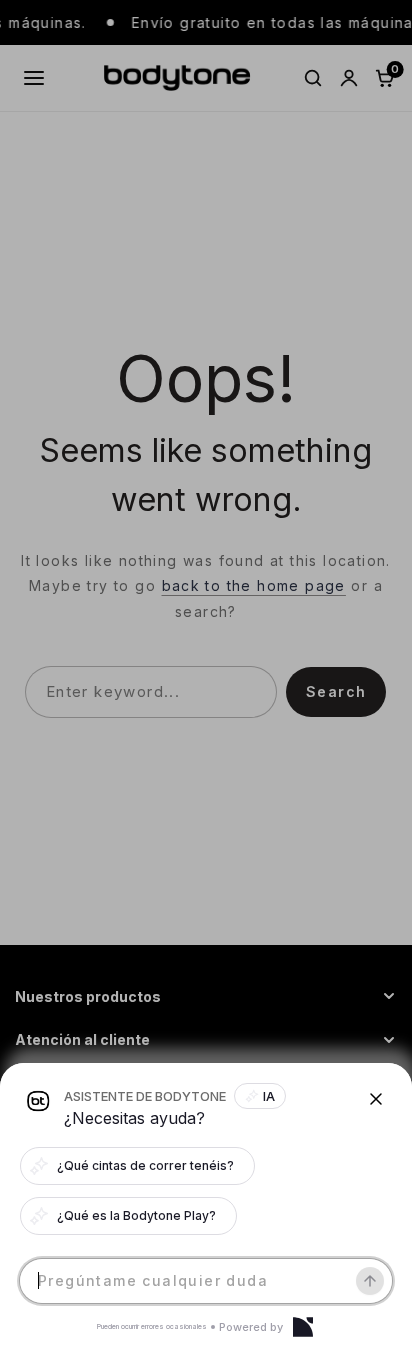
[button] (206, 685)
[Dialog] (303, 1327)
